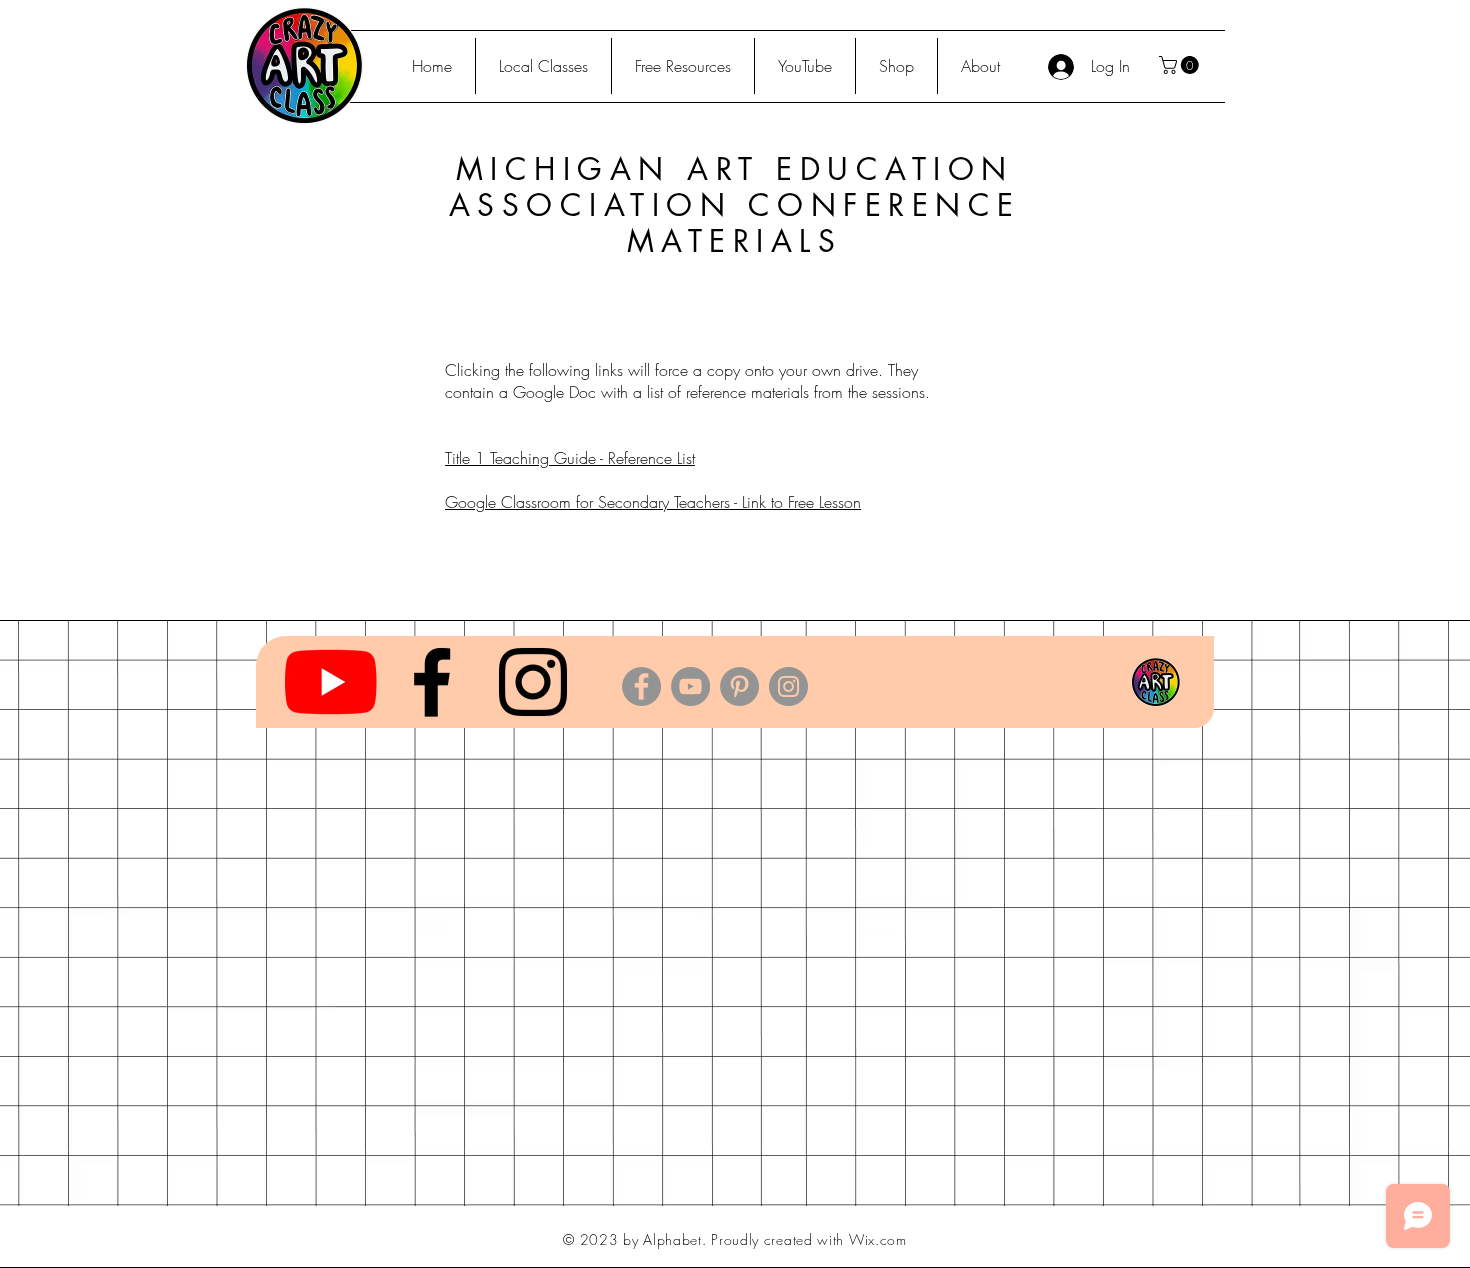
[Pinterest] (739, 686)
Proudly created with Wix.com (809, 1239)
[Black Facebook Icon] (432, 682)
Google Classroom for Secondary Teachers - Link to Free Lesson (653, 502)
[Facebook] (641, 686)
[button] (1181, 65)
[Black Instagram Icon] (533, 682)
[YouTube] (331, 682)
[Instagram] (788, 686)
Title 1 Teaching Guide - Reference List (570, 458)
